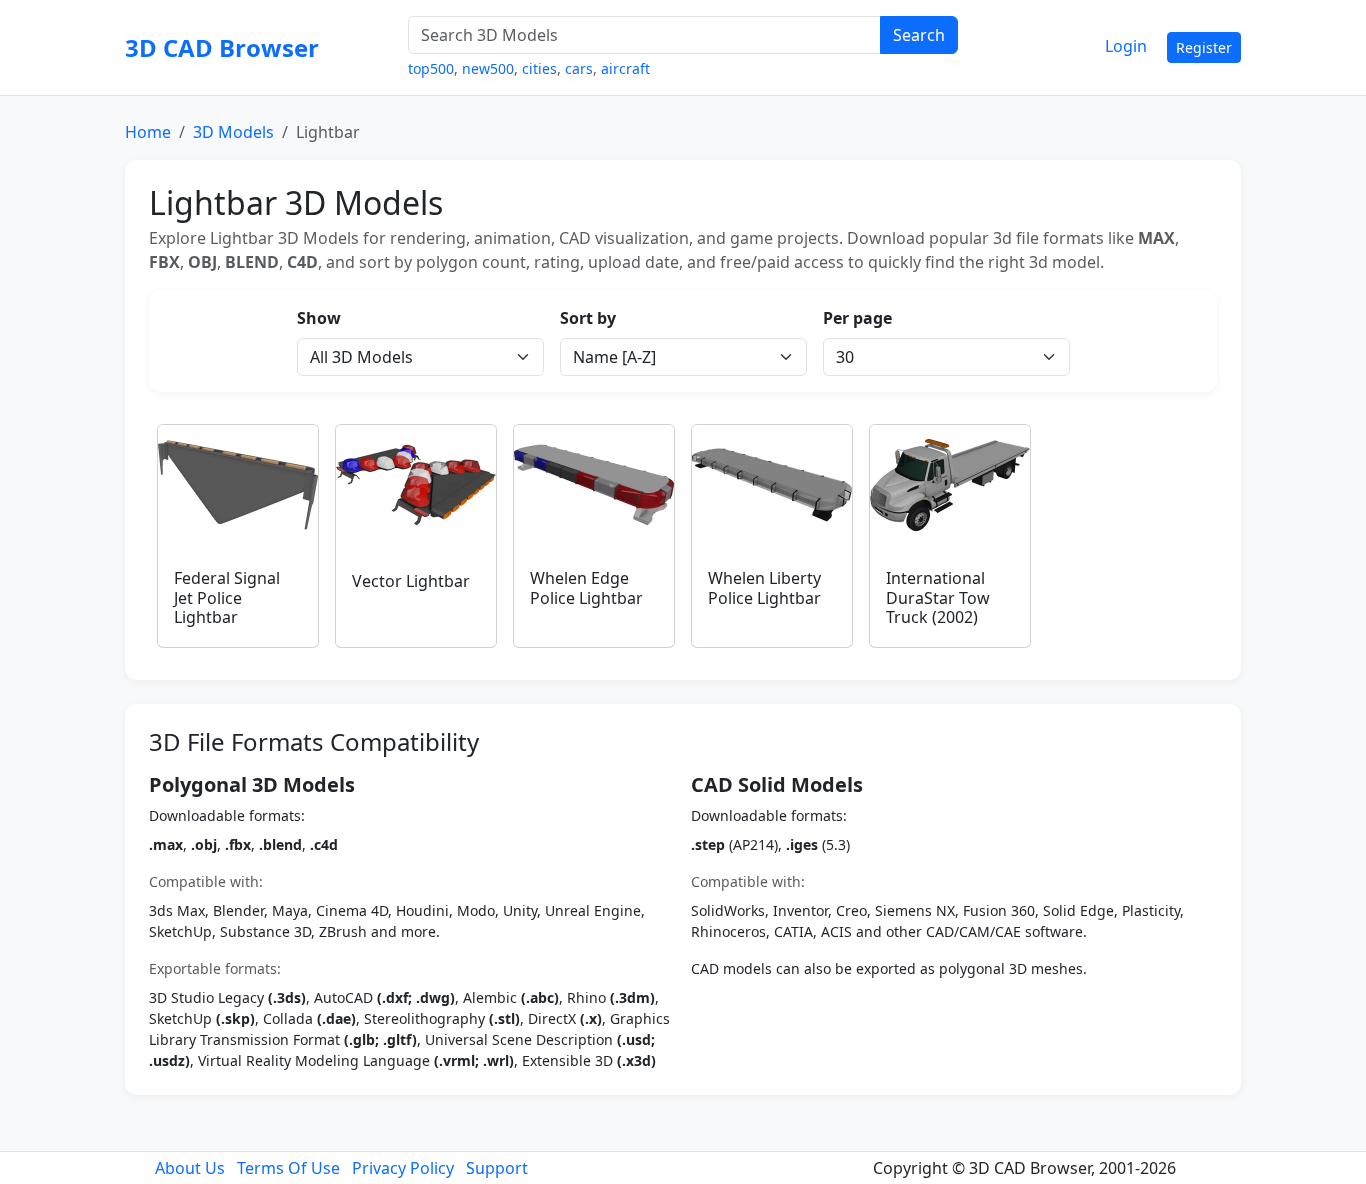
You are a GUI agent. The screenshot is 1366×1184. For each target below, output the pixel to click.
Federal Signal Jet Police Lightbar (227, 597)
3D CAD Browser (222, 47)
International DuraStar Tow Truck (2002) (938, 597)
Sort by (588, 318)
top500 (431, 68)
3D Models (233, 132)
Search (919, 35)
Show (319, 318)
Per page (857, 318)
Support (497, 1168)
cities (539, 68)
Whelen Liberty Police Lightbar (764, 587)
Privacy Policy (403, 1168)
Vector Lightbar (411, 581)
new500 (488, 68)
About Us (190, 1168)
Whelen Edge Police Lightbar (586, 587)
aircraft (625, 68)
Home (148, 132)
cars (579, 68)
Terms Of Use (288, 1168)
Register (1204, 47)
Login (1126, 46)
